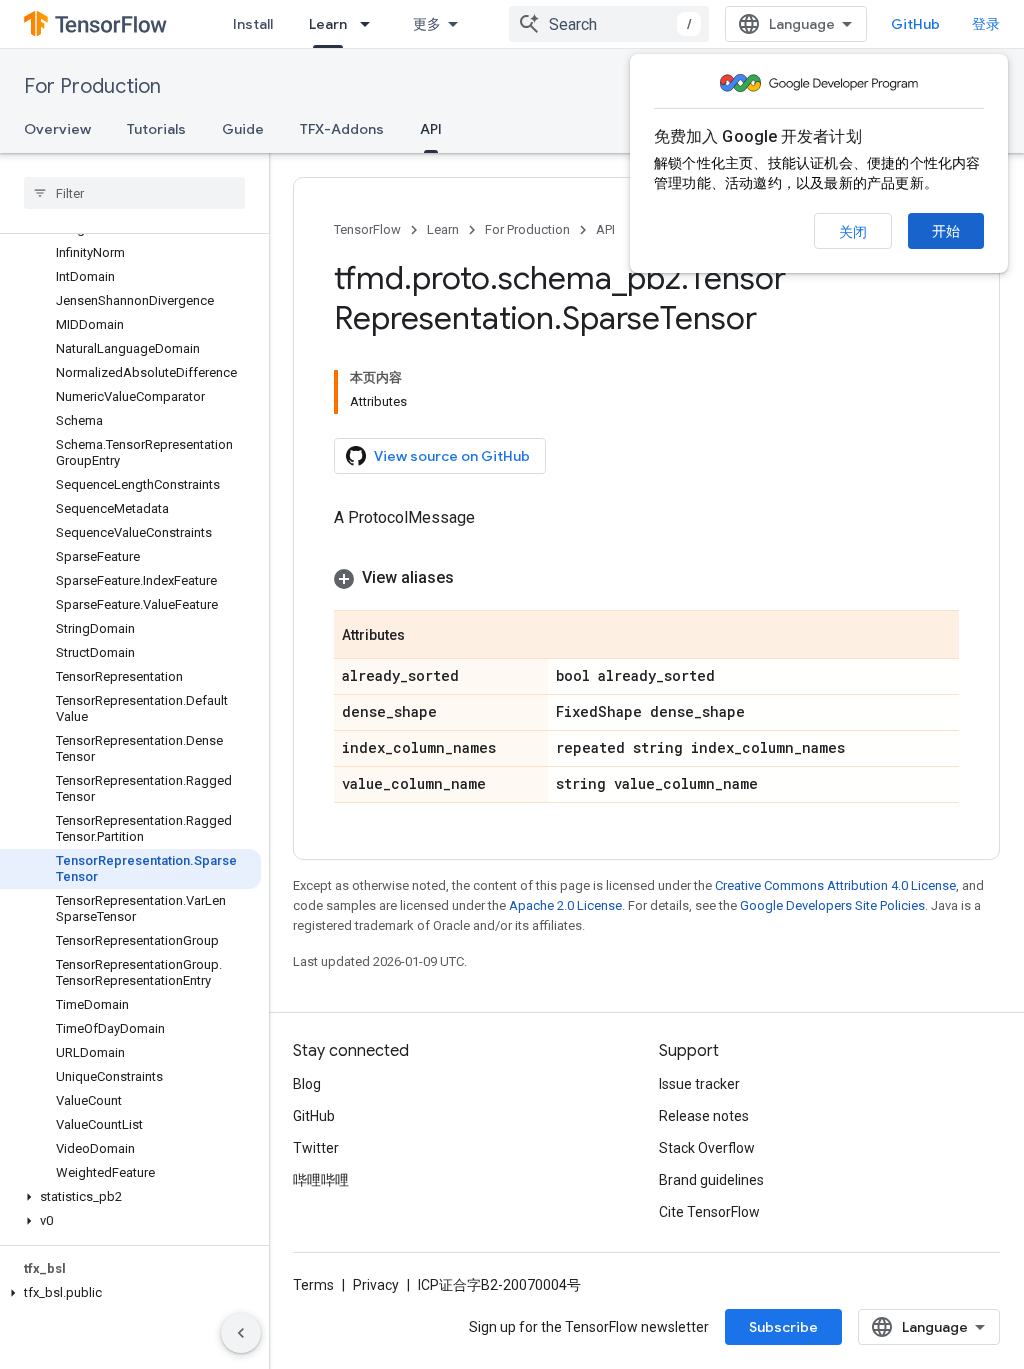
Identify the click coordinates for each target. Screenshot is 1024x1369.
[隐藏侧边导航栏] (241, 1333)
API (431, 129)
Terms (313, 1285)
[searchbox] (134, 193)
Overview (57, 129)
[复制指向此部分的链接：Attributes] (425, 636)
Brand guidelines (711, 1180)
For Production (92, 86)
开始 (946, 231)
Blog (307, 1084)
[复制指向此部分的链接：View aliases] (474, 578)
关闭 (853, 232)
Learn (328, 24)
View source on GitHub (452, 456)
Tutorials (156, 129)
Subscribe (783, 1327)
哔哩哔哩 (321, 1180)
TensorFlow (367, 229)
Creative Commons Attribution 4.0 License (835, 885)
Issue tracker (699, 1084)
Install (253, 24)
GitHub (915, 24)
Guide (243, 129)
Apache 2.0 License (565, 905)
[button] (130, 1197)
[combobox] (609, 24)
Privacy (376, 1285)
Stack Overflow (707, 1148)
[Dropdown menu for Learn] (371, 24)
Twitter (316, 1148)
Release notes (704, 1116)
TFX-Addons (342, 129)
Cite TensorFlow (709, 1212)
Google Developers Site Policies (832, 905)
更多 (427, 24)
